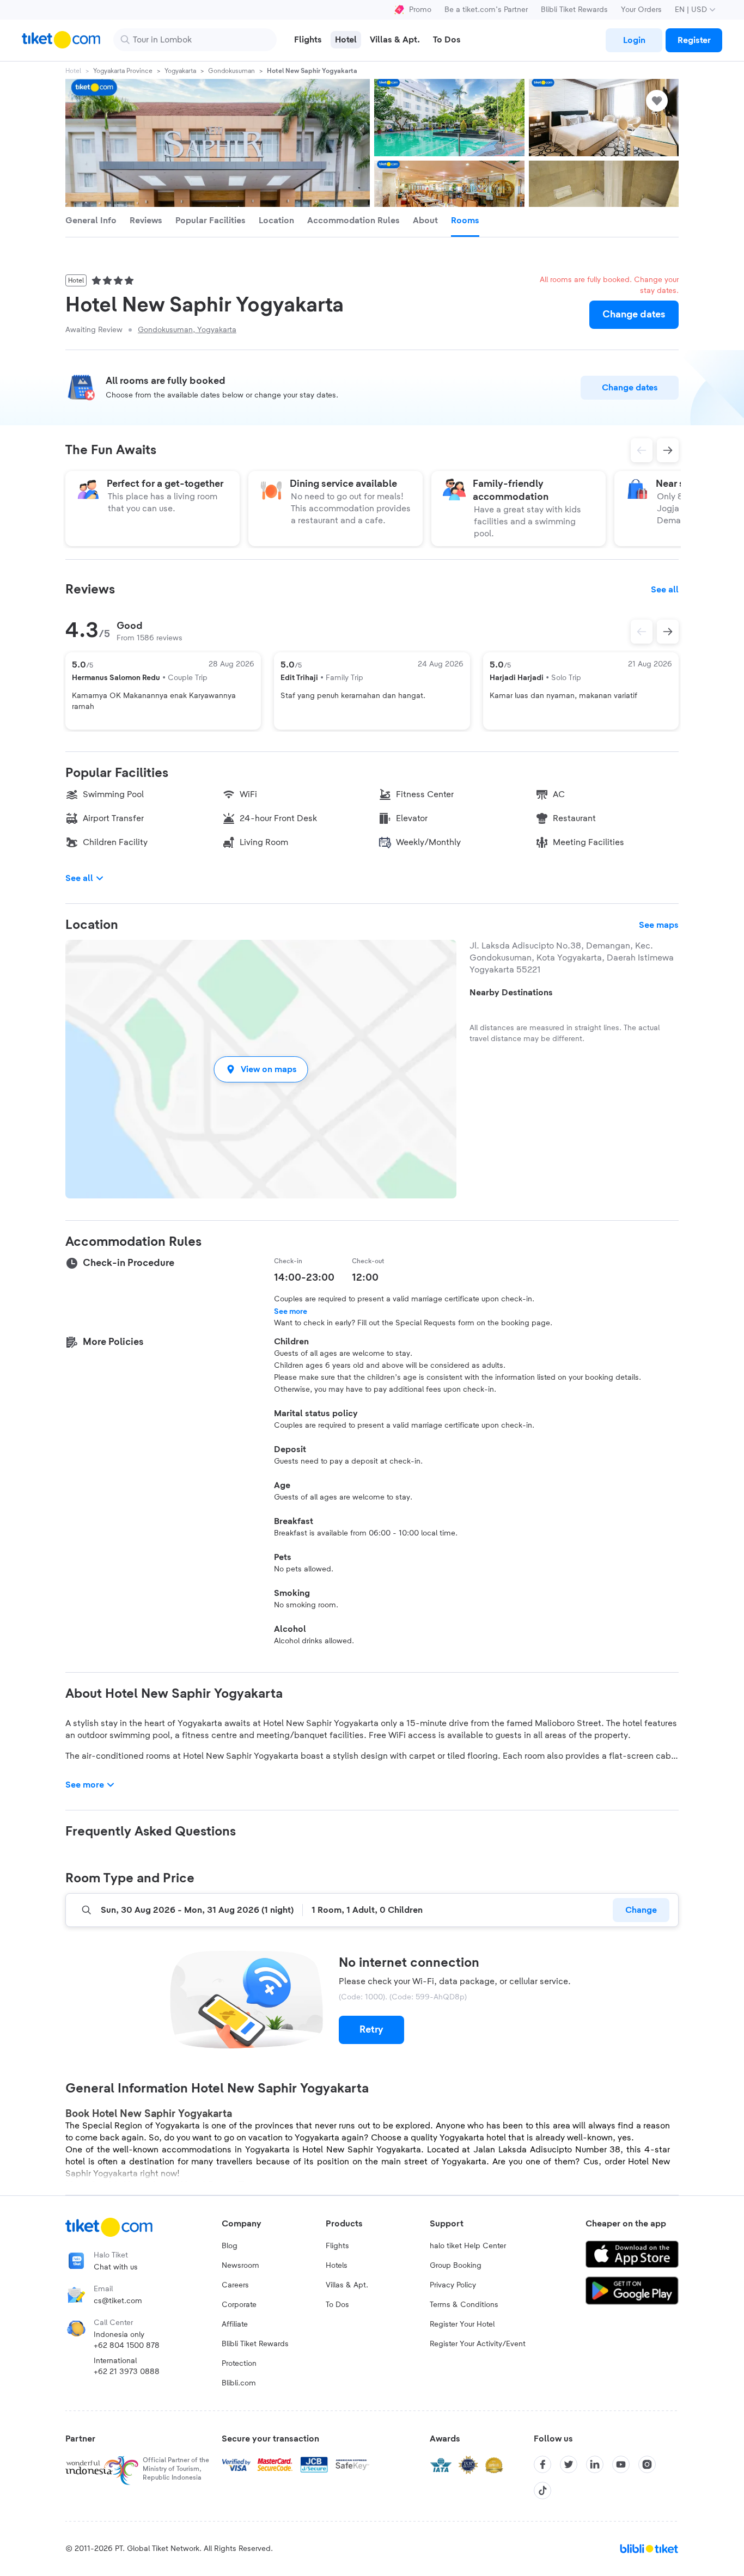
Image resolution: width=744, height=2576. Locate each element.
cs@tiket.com (118, 2301)
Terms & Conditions (464, 2305)
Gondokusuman (231, 71)
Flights (337, 2246)
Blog (230, 2246)
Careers (235, 2285)
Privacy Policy (453, 2285)
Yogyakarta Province (123, 71)
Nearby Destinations (511, 993)
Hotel (73, 71)
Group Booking (456, 2266)
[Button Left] (642, 632)
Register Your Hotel (462, 2324)
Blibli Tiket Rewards (574, 10)
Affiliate (235, 2324)
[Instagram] (647, 2464)
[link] (634, 40)
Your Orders (641, 10)
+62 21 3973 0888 (127, 2372)
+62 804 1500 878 (127, 2346)
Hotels (337, 2266)
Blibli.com (239, 2383)
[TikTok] (542, 2491)
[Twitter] (569, 2464)
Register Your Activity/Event (478, 2344)
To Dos (337, 2305)
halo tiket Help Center (468, 2246)
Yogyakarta (180, 71)
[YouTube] (621, 2464)
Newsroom (240, 2266)
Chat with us (116, 2267)
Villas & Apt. (347, 2285)
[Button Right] (668, 632)
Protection (239, 2364)
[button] (261, 1069)
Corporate (239, 2305)
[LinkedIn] (595, 2464)
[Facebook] (542, 2464)
